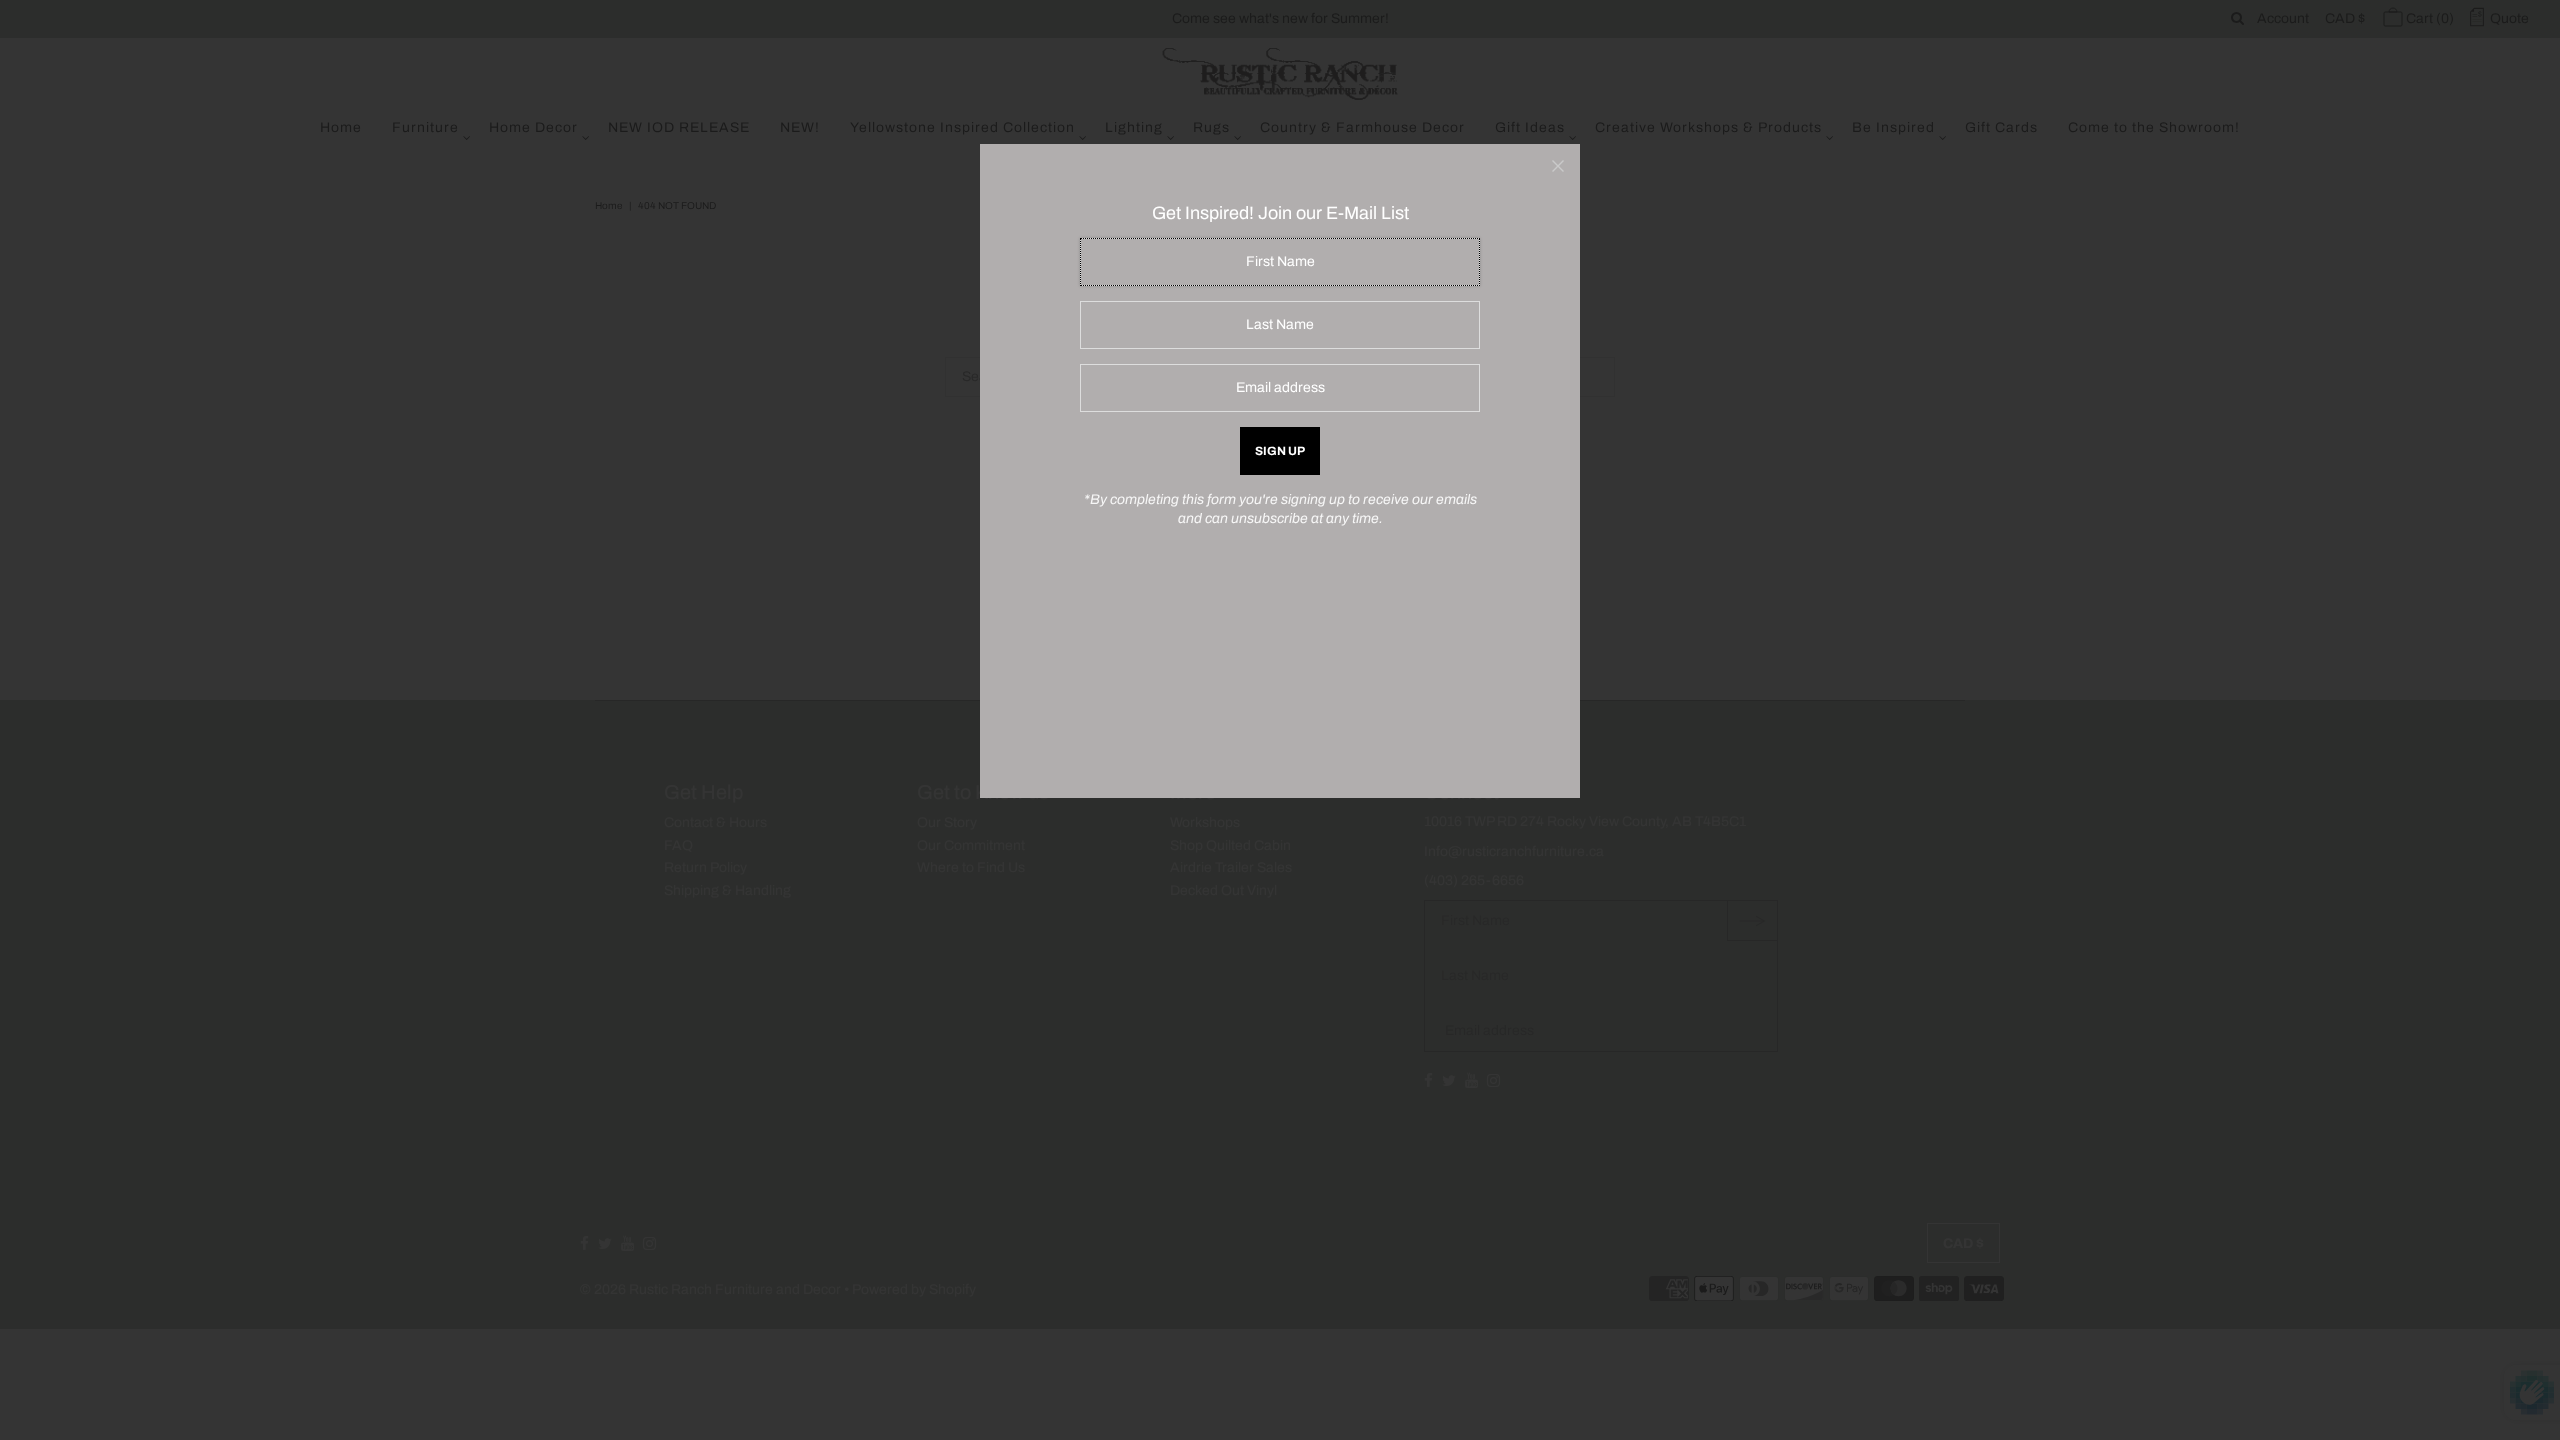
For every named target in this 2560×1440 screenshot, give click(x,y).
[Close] (1558, 166)
